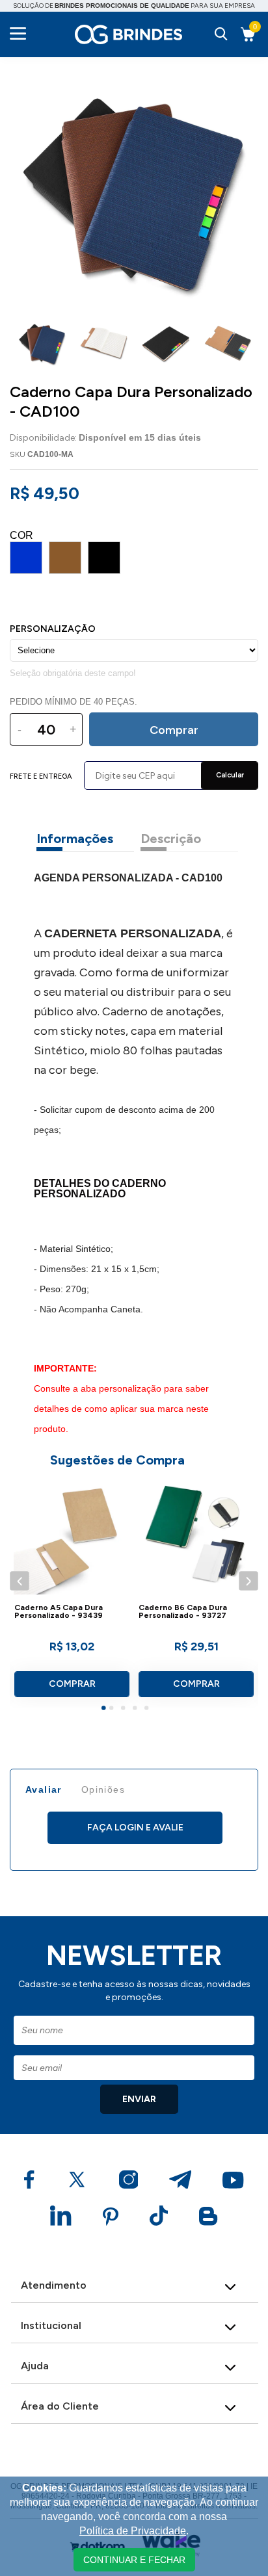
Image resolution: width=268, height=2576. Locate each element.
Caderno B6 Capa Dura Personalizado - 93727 (183, 1612)
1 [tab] (105, 1710)
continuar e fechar (134, 2560)
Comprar (72, 1684)
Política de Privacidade (133, 2531)
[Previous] (19, 1581)
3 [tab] (125, 1710)
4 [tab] (137, 1710)
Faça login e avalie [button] (135, 1828)
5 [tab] (148, 1710)
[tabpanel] (72, 1593)
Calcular (230, 775)
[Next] (248, 1581)
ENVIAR (139, 2099)
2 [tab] (113, 1710)
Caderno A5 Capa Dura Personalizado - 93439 (59, 1612)
